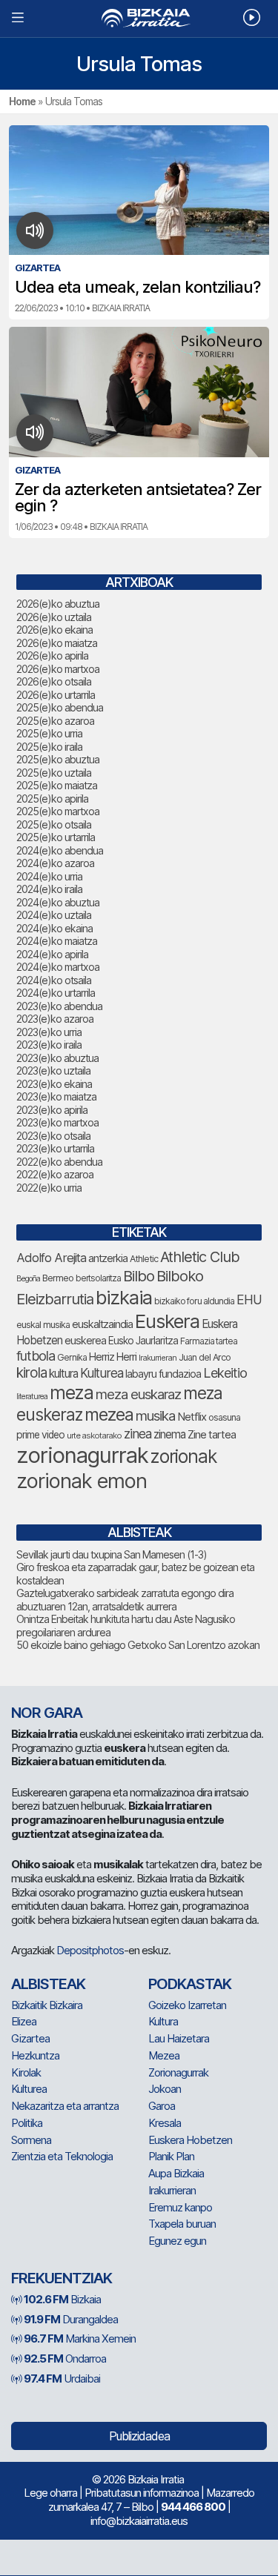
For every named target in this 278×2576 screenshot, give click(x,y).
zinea (138, 1434)
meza (72, 1392)
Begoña (28, 1279)
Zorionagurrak (178, 2072)
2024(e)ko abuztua (58, 902)
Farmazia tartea (209, 1341)
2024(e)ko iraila (49, 889)
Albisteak (48, 1984)
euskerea (85, 1340)
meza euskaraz (138, 1394)
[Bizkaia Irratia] (139, 18)
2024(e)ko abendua (60, 850)
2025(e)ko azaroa (55, 721)
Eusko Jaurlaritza (143, 1341)
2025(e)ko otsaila (54, 824)
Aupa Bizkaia (176, 2173)
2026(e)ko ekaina (54, 630)
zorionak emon (82, 1481)
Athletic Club (200, 1257)
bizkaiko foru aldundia (194, 1301)
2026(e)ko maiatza (57, 643)
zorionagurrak (82, 1455)
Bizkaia (62, 2299)
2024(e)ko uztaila (54, 915)
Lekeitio (225, 1372)
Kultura (163, 2021)
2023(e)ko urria (49, 1032)
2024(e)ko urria (49, 876)
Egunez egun (177, 2241)
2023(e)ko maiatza (56, 1096)
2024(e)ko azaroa (55, 863)
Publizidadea (139, 2436)
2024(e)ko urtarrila (56, 993)
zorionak (183, 1456)
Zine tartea (212, 1434)
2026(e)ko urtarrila (56, 695)
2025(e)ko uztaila (54, 773)
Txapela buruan (182, 2224)
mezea (109, 1415)
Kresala (165, 2123)
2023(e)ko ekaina (54, 1084)
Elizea (24, 2021)
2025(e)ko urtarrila (56, 837)
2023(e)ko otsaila (53, 1136)
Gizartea (30, 2038)
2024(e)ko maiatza (57, 941)
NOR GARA (47, 1713)
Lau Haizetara (179, 2038)
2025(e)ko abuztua (58, 759)
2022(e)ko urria (49, 1188)
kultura (63, 1374)
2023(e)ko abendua (59, 1006)
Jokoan (165, 2089)
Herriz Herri (113, 1357)
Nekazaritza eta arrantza (65, 2106)
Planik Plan (171, 2156)
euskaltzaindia (102, 1324)
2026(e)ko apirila (52, 655)
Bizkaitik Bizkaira (47, 2005)
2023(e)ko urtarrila (55, 1148)
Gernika (72, 1357)
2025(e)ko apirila (52, 799)
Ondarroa (65, 2358)
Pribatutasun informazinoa (142, 2493)
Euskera (167, 1321)
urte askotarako (94, 1435)
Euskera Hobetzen (190, 2140)
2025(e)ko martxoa (58, 811)
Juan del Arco (205, 1357)
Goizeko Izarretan (187, 2005)
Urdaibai (62, 2379)
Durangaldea (71, 2319)
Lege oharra (50, 2493)
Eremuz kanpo (180, 2207)
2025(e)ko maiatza (57, 785)
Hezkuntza (35, 2055)
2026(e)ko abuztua (58, 604)
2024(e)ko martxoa (58, 967)
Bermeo (58, 1278)
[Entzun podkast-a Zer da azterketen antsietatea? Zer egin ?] (35, 433)
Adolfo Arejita (51, 1258)
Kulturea (102, 1373)
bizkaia (124, 1297)
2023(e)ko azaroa (55, 1019)
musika (155, 1415)
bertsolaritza (98, 1278)
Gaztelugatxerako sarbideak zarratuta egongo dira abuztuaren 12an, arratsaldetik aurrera (125, 1600)
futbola (36, 1355)
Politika (27, 2123)
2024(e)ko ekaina (54, 928)
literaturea (32, 1397)
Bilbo (139, 1276)
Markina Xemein (80, 2338)
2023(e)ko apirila (52, 1110)
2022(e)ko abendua (59, 1162)
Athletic (144, 1259)
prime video (40, 1435)
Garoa (162, 2106)
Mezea (164, 2055)
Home (22, 101)
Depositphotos (90, 1950)
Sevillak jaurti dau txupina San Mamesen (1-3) (112, 1554)
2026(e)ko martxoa (58, 669)
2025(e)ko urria (49, 733)
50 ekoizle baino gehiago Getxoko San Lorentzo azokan (138, 1645)
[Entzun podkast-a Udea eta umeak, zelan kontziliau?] (35, 230)
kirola (32, 1373)
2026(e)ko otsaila (54, 681)
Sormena (31, 2140)
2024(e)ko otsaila (54, 980)
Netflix (192, 1417)
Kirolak (26, 2072)
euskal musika (43, 1325)
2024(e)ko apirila (52, 954)
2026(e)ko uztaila (54, 617)
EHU (249, 1299)
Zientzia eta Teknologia (62, 2156)
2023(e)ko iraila (49, 1045)
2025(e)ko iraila (49, 747)
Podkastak (190, 1984)
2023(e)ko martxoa (57, 1122)
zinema (169, 1434)
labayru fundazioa (163, 1374)
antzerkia (108, 1258)
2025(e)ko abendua (60, 707)
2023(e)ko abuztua (57, 1058)
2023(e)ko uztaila (53, 1070)
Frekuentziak (62, 2278)
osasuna (224, 1417)
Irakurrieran (158, 1358)
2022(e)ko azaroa (55, 1174)
